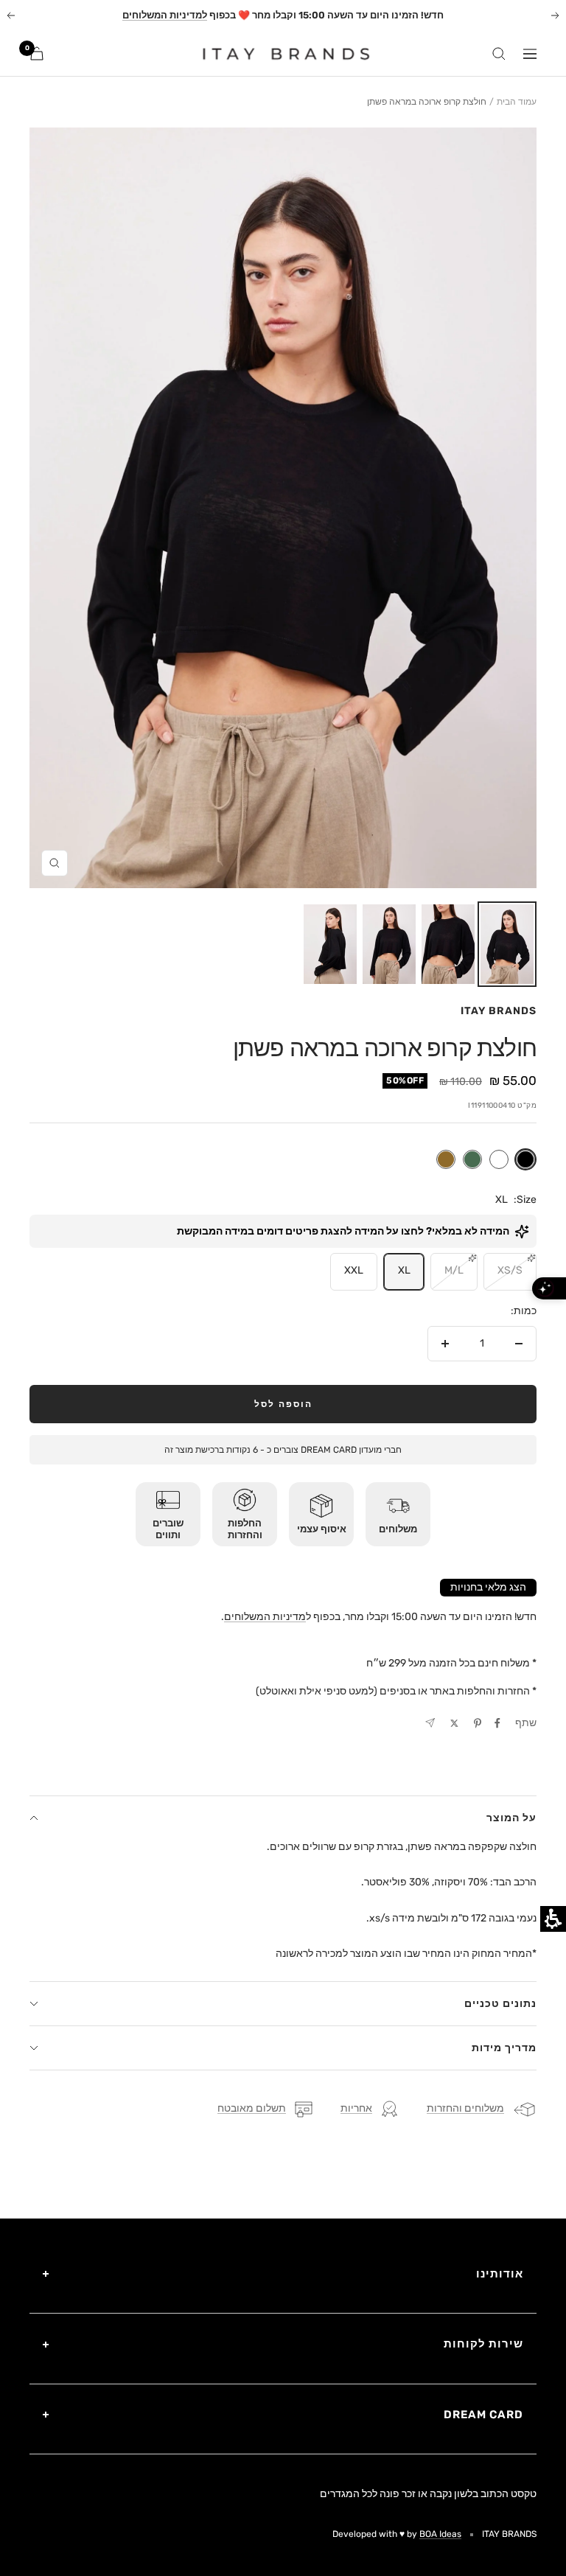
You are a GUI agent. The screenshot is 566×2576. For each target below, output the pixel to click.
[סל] (37, 53)
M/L (454, 1270)
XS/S (510, 1270)
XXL (354, 1270)
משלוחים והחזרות (465, 2108)
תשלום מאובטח (252, 2108)
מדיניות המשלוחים (265, 1617)
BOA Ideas (440, 2534)
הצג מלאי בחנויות (488, 1587)
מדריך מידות (504, 2048)
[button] (507, 944)
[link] (277, 54)
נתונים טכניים (500, 2004)
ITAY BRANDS (499, 1011)
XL (404, 1270)
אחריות (356, 2108)
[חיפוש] (499, 54)
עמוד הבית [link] (517, 102)
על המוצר (511, 1818)
